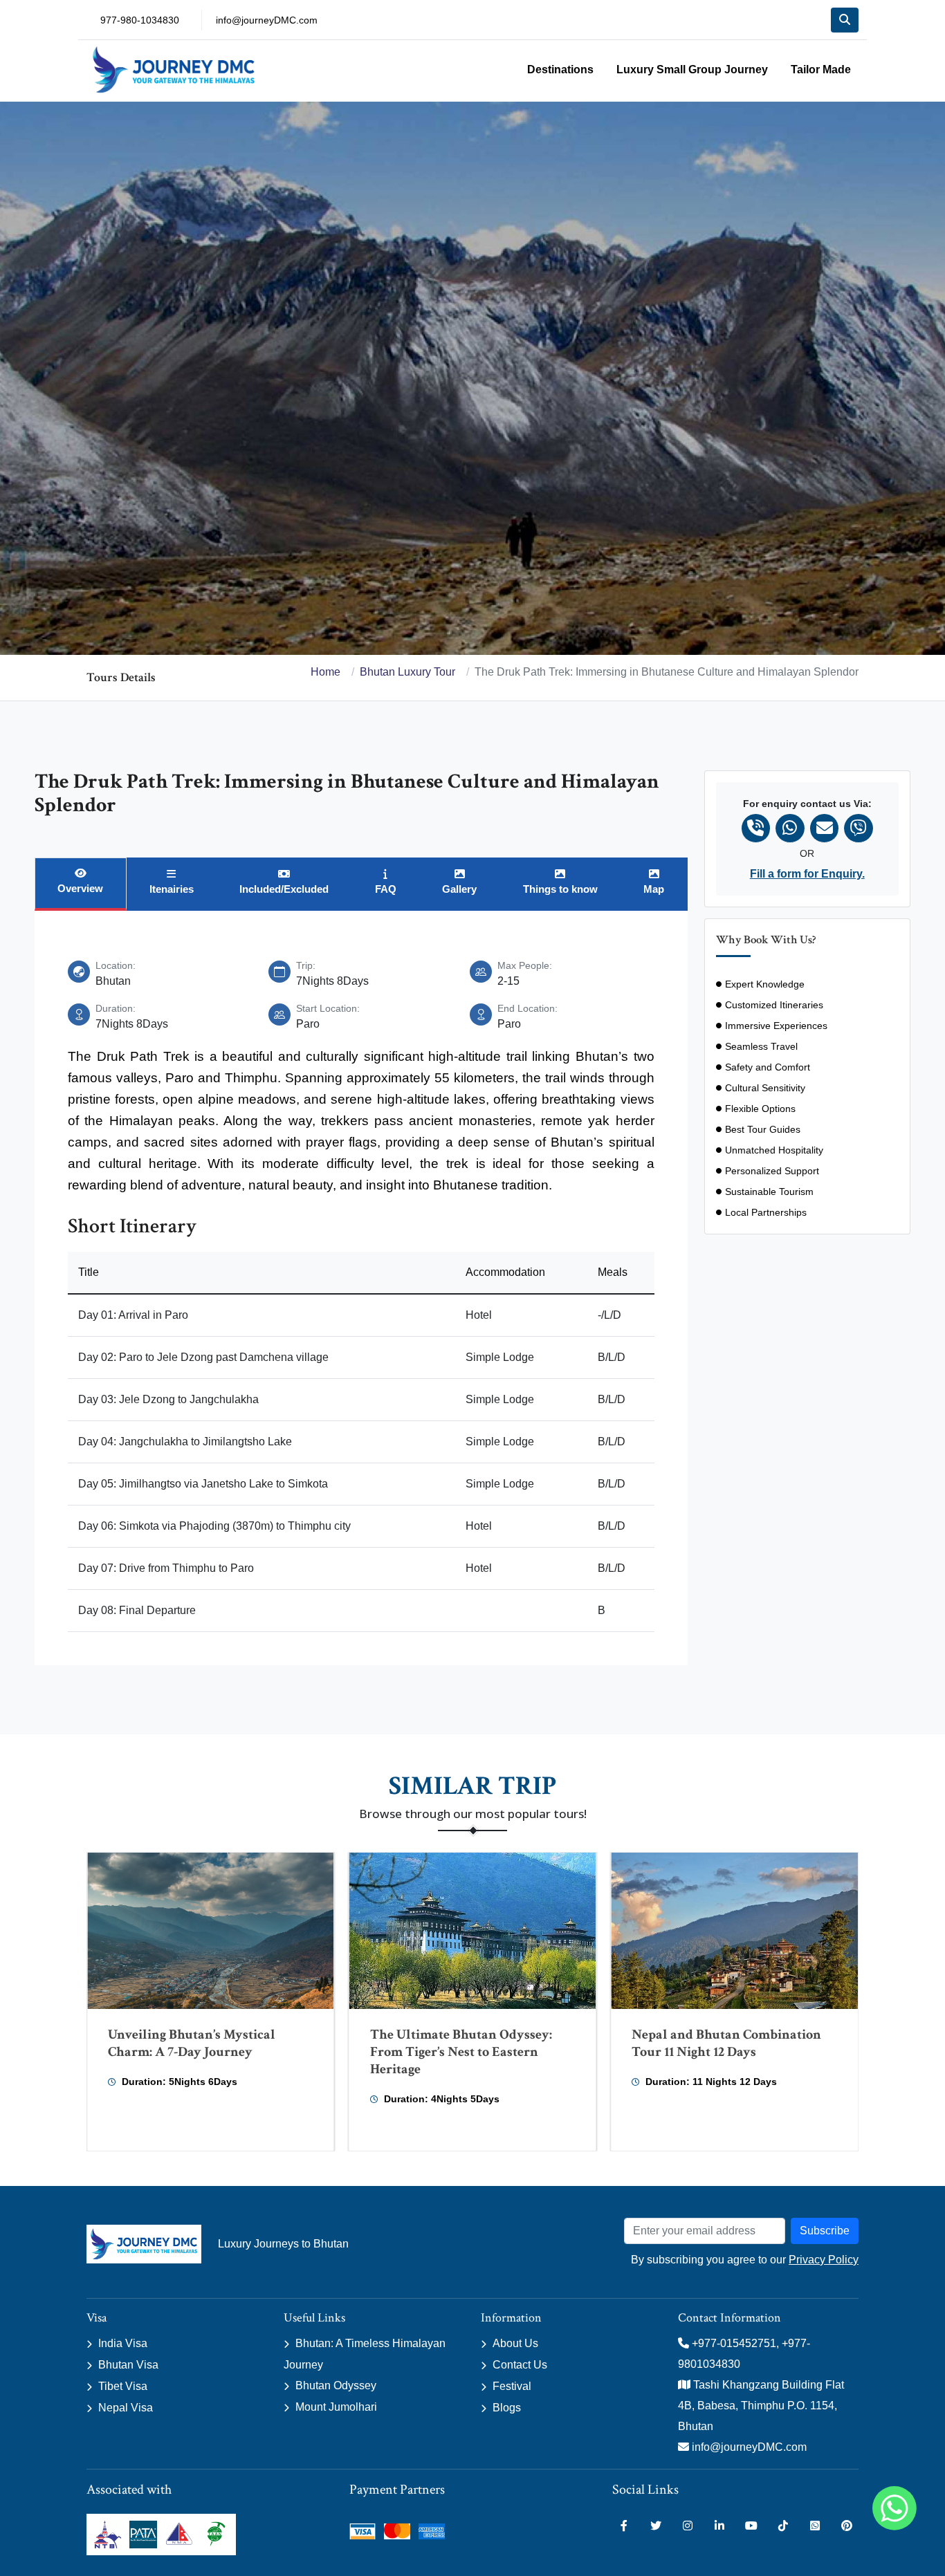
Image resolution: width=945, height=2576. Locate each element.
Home (325, 672)
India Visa (123, 2343)
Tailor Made (821, 70)
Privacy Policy (824, 2260)
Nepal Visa (126, 2408)
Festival (512, 2386)
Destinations (560, 70)
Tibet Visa (123, 2386)
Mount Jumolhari (336, 2407)
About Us (515, 2343)
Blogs (507, 2408)
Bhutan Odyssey (336, 2385)
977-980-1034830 (140, 20)
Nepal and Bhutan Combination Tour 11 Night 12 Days (465, 2043)
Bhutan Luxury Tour (407, 672)
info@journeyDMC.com (267, 20)
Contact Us (520, 2365)
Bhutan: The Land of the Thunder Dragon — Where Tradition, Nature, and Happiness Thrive (732, 2052)
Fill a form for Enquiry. (807, 874)
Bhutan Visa (128, 2365)
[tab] (81, 884)
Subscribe (825, 2231)
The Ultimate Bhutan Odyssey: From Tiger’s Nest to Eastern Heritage (199, 2052)
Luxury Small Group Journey (692, 70)
